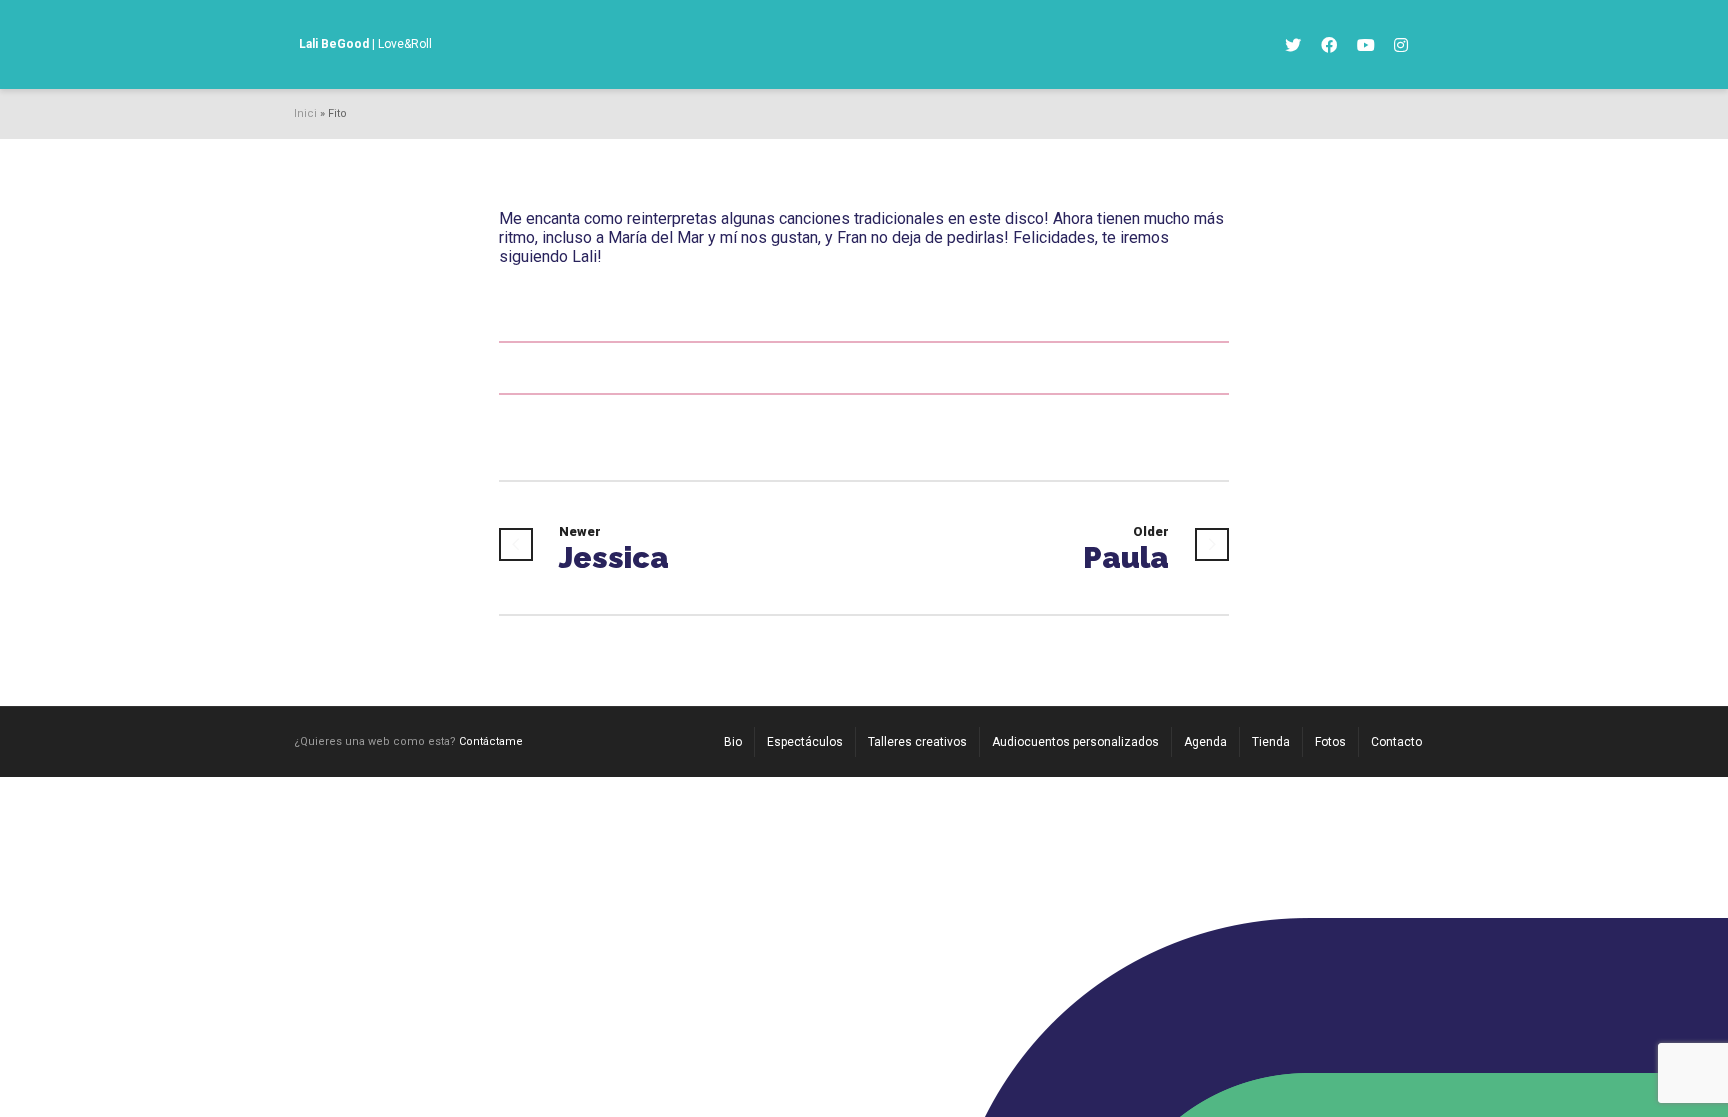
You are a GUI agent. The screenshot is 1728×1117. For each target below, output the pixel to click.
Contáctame (491, 741)
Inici (305, 113)
